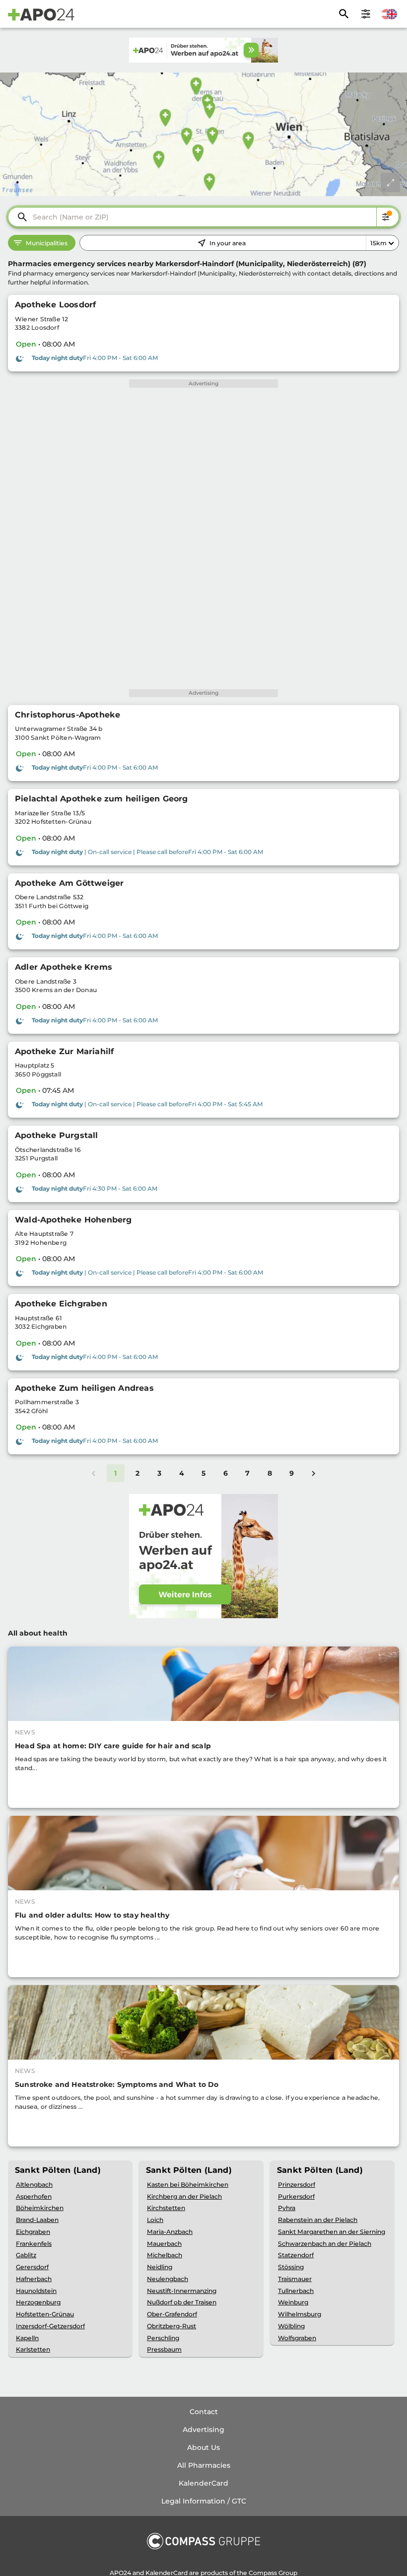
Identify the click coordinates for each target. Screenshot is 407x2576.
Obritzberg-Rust (171, 2326)
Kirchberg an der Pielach (184, 2196)
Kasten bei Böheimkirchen (188, 2184)
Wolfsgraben (297, 2338)
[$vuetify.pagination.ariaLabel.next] (314, 1473)
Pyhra (287, 2208)
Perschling (163, 2338)
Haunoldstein (36, 2291)
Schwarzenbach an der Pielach (325, 2244)
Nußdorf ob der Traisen (182, 2302)
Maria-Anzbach (170, 2232)
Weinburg (293, 2302)
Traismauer (295, 2279)
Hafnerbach (34, 2279)
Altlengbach (34, 2184)
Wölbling (291, 2326)
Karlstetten (33, 2349)
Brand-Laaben (37, 2220)
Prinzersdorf (297, 2184)
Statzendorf (296, 2255)
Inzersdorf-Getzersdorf (50, 2326)
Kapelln (27, 2338)
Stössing (291, 2267)
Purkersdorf (296, 2196)
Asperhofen (34, 2196)
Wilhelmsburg (300, 2314)
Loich (155, 2220)
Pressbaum (164, 2349)
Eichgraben (33, 2232)
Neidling (160, 2267)
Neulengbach (168, 2279)
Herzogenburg (38, 2302)
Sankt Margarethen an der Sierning (332, 2232)
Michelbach (165, 2255)
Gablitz (26, 2255)
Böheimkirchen (40, 2208)
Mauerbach (164, 2244)
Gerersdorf (32, 2267)
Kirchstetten (166, 2208)
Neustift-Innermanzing (182, 2291)
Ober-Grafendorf (172, 2314)
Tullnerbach (296, 2291)
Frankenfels (34, 2244)
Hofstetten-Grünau (45, 2314)
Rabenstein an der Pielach (318, 2220)
